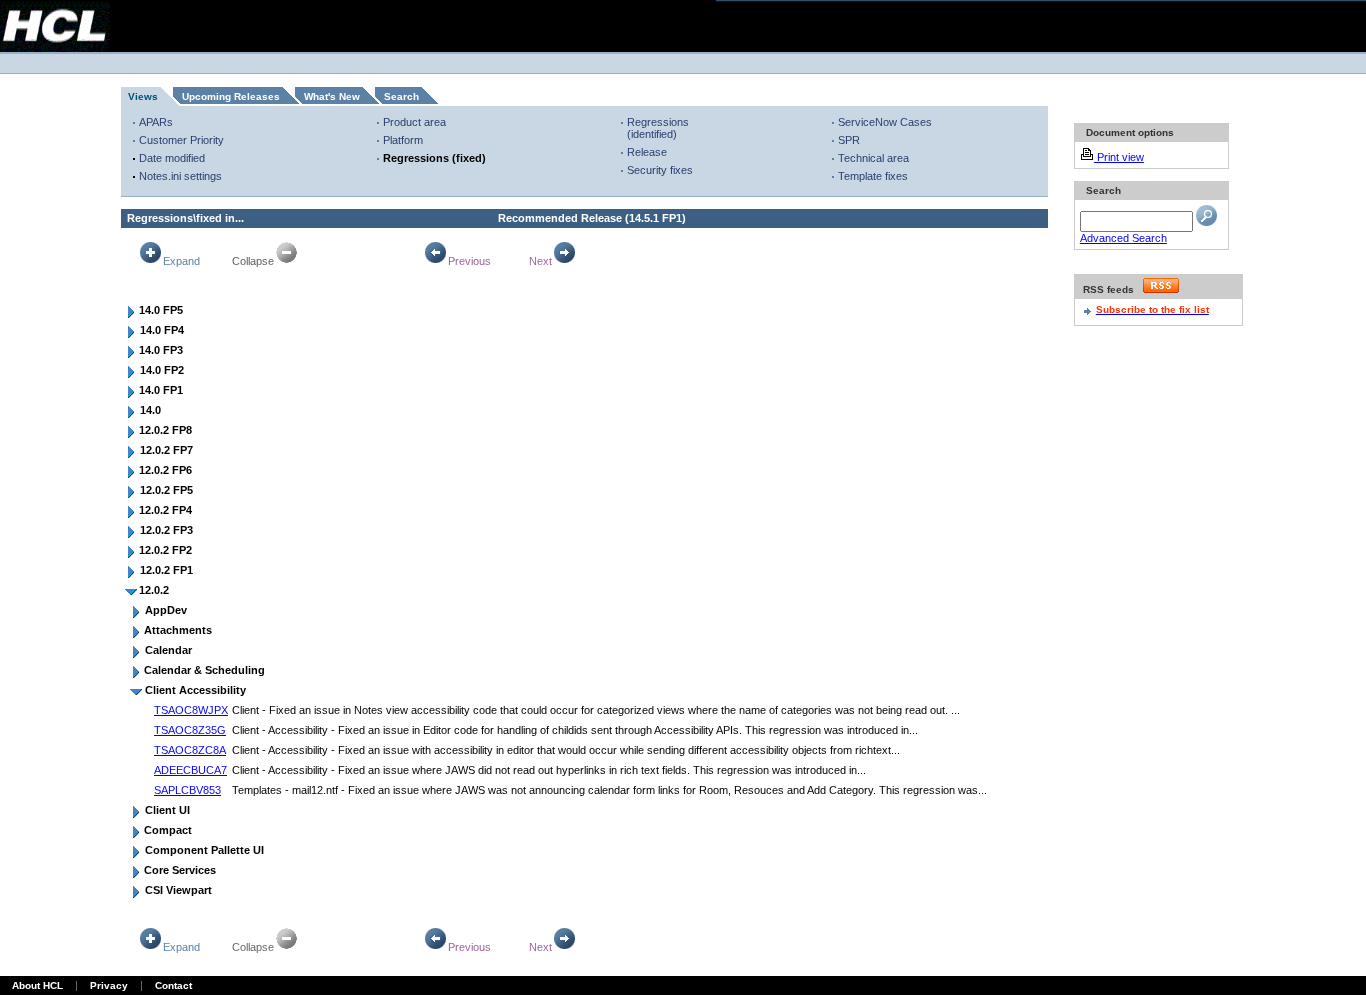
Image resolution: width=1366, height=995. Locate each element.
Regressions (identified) (658, 128)
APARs (156, 122)
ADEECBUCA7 (190, 770)
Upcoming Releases (231, 96)
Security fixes (660, 170)
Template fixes (873, 176)
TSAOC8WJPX (191, 710)
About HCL (37, 985)
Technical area (873, 158)
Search (401, 96)
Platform (403, 140)
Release (647, 152)
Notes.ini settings (180, 176)
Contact (173, 985)
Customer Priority (181, 140)
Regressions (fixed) (434, 158)
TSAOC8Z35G (190, 730)
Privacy (109, 985)
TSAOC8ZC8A (190, 750)
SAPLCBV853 (187, 790)
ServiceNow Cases (885, 122)
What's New (332, 96)
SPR (849, 140)
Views (143, 96)
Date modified (172, 158)
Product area (414, 122)
